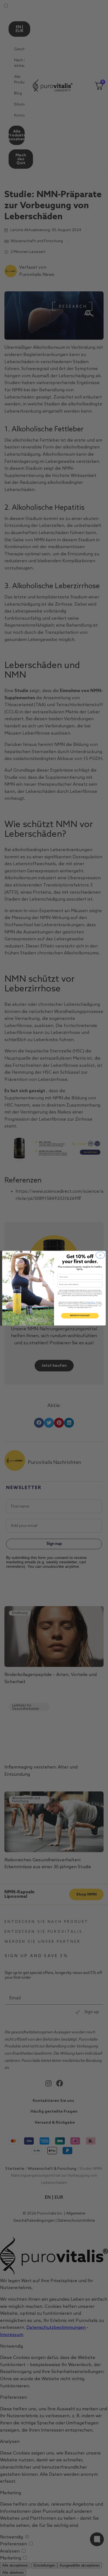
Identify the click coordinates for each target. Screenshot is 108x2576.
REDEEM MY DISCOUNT (80, 1316)
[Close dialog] (100, 1255)
